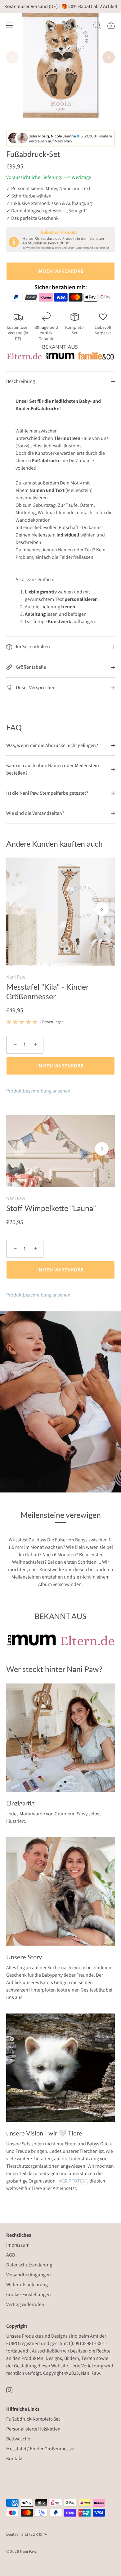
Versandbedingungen (29, 2275)
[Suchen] (97, 26)
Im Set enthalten (32, 647)
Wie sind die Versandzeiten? (35, 813)
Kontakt (14, 2459)
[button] (12, 57)
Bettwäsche (18, 2439)
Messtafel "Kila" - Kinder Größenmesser (47, 991)
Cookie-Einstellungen (29, 2294)
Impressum (18, 2245)
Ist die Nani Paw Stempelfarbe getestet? (47, 793)
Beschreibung (21, 381)
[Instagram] (9, 2390)
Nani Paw (16, 977)
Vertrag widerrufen (25, 2304)
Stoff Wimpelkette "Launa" (51, 1208)
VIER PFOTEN (72, 2181)
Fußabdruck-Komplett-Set (33, 2419)
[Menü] (10, 25)
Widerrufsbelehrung (27, 2285)
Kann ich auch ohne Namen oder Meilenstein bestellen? (53, 769)
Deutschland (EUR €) (24, 2534)
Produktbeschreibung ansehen (38, 1091)
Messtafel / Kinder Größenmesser (40, 2449)
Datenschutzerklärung (29, 2265)
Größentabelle (30, 667)
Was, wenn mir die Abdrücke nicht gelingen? (52, 745)
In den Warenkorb (60, 271)
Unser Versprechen (35, 687)
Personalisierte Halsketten (33, 2429)
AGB (11, 2255)
